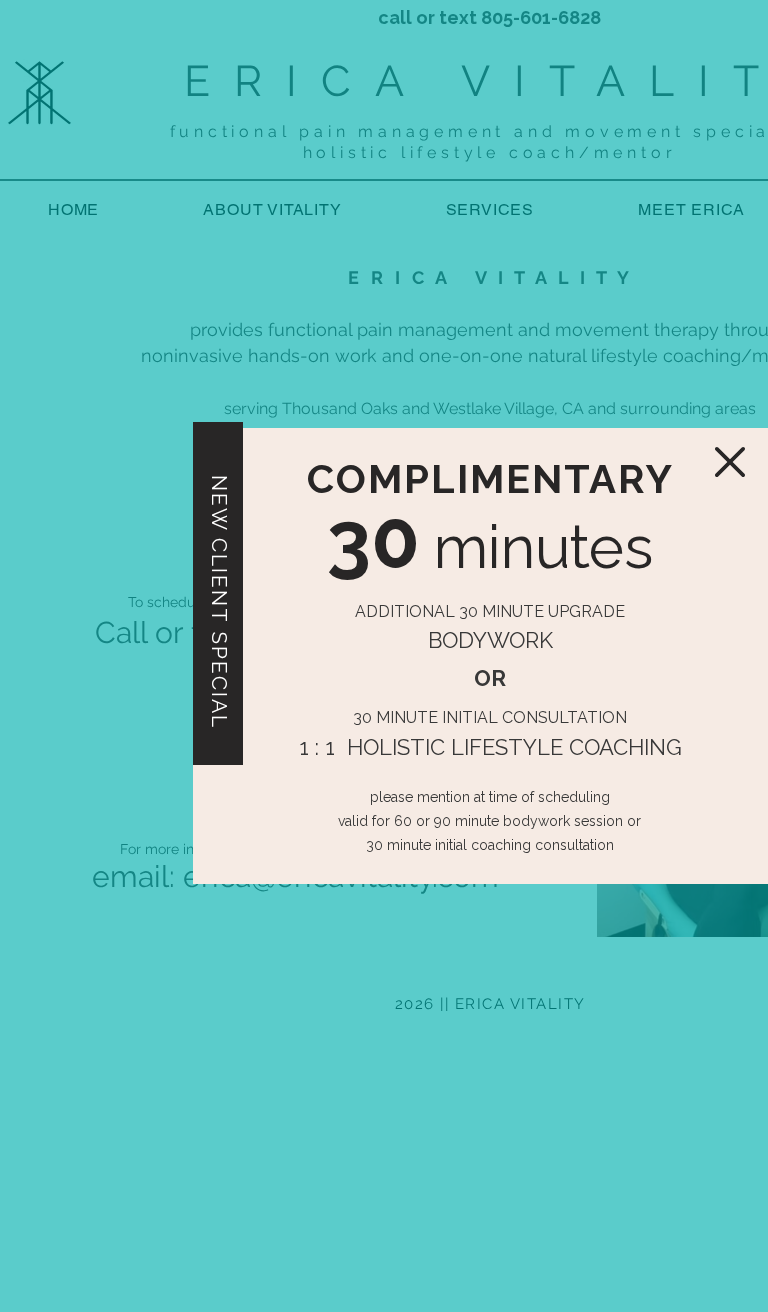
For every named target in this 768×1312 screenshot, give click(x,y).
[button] (730, 462)
